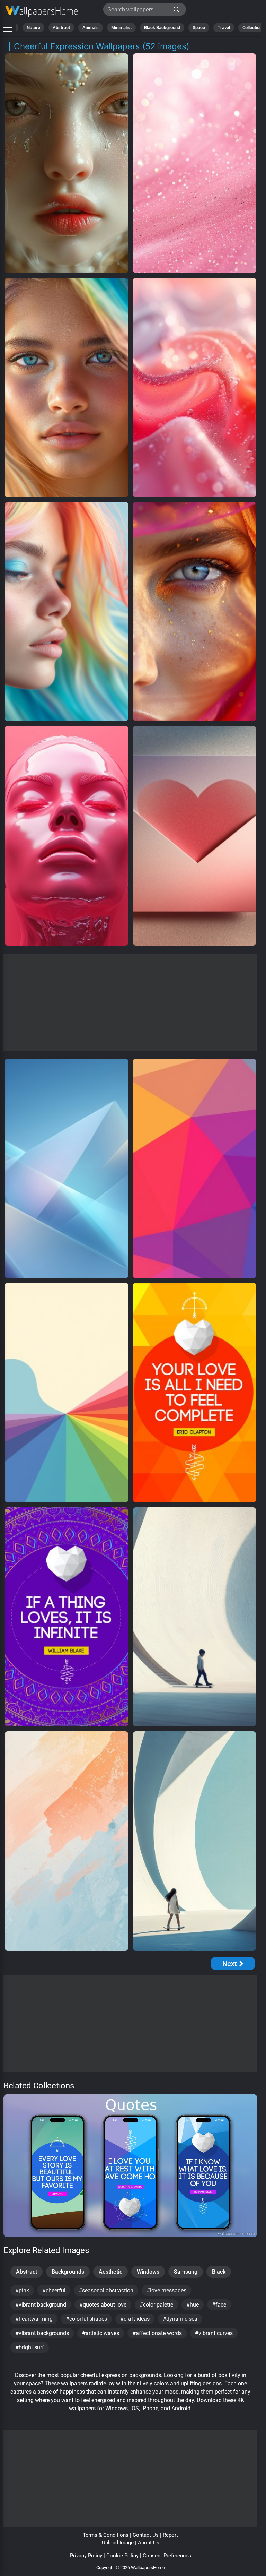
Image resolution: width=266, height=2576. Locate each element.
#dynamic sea (180, 2319)
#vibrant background (41, 2305)
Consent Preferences (167, 2556)
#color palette (156, 2305)
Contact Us (146, 2535)
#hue (193, 2305)
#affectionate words (157, 2333)
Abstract (61, 28)
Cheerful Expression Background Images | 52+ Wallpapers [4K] (42, 11)
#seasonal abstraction (106, 2290)
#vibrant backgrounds (42, 2333)
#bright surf (30, 2347)
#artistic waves (101, 2333)
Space (199, 28)
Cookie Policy (122, 2556)
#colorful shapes (86, 2319)
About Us (149, 2543)
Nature (33, 28)
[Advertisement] (130, 1002)
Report (170, 2535)
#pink (22, 2290)
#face (219, 2305)
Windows (148, 2272)
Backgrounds (68, 2272)
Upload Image (118, 2543)
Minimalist (121, 28)
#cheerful (54, 2290)
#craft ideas (135, 2319)
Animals (91, 28)
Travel (224, 28)
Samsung (186, 2272)
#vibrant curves (214, 2333)
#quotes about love (103, 2305)
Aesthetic (110, 2272)
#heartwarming (34, 2319)
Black (219, 2272)
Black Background (162, 28)
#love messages (166, 2290)
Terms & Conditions (106, 2535)
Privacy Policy (86, 2556)
